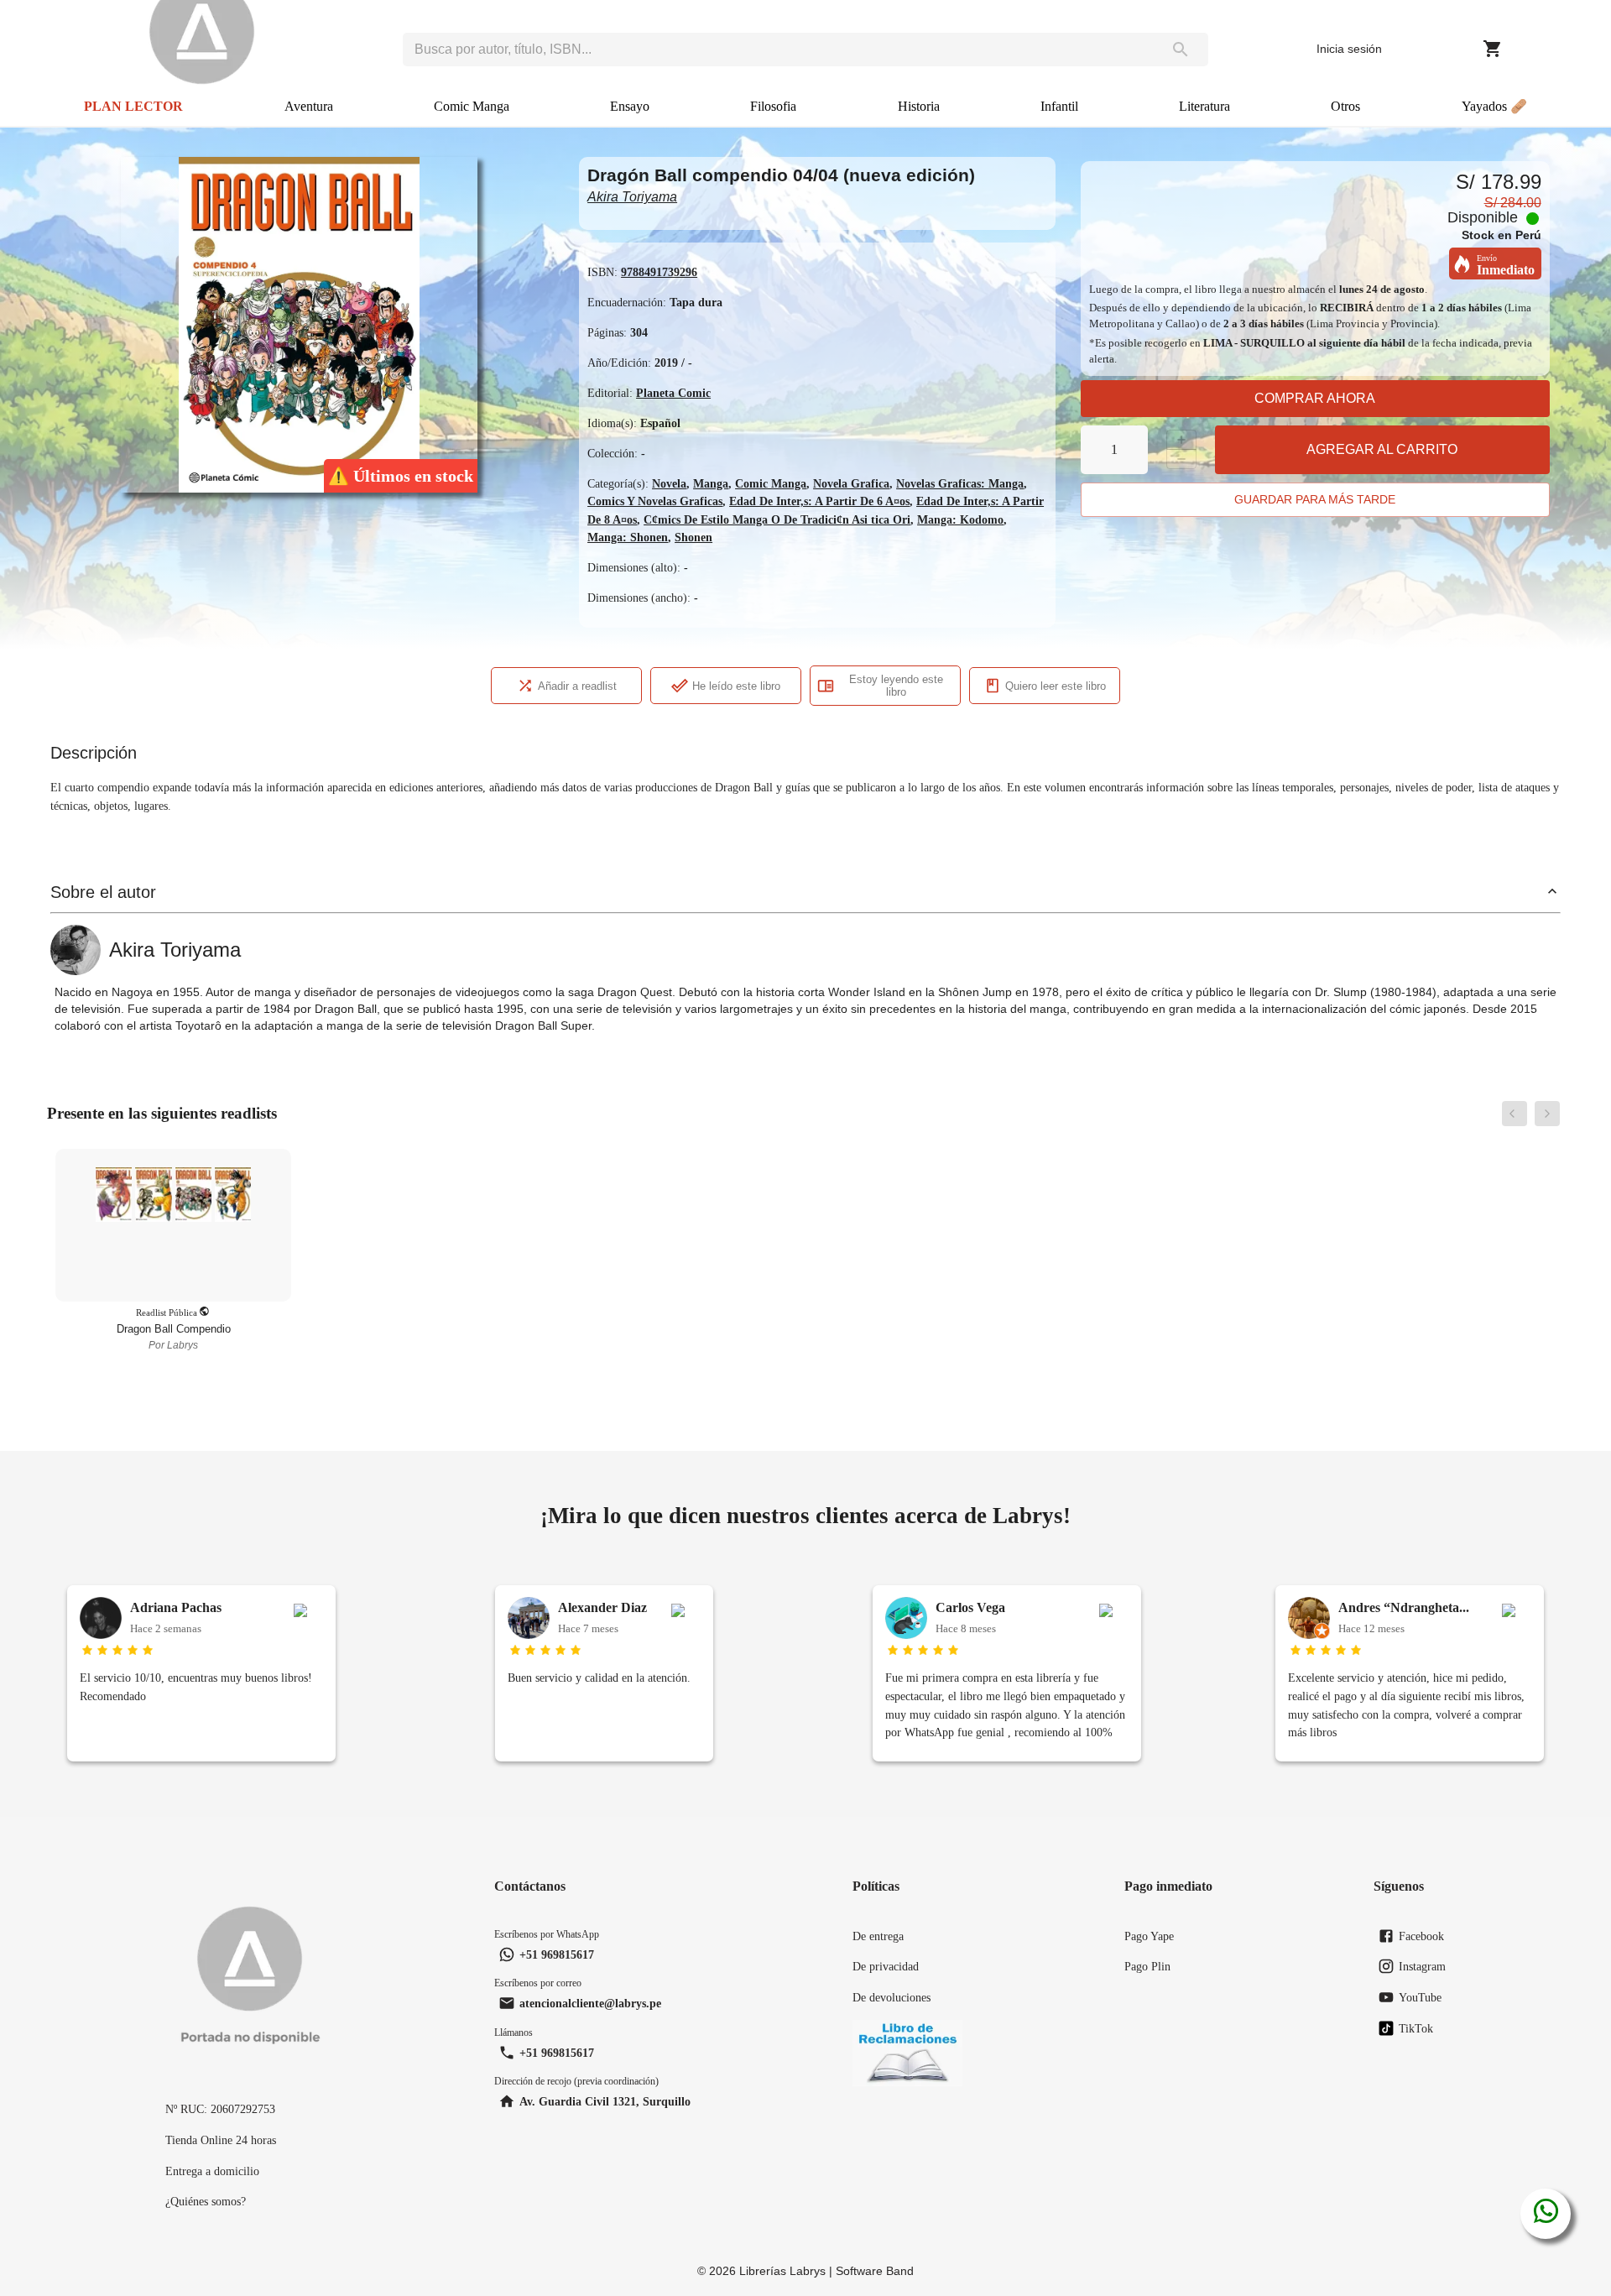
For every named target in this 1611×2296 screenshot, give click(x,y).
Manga (711, 483)
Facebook (1421, 1936)
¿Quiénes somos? (206, 2201)
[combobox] (778, 50)
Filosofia (773, 106)
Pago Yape (1149, 1936)
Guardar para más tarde (1315, 499)
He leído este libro (736, 686)
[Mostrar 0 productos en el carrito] (1493, 49)
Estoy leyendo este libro (896, 686)
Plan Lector (133, 106)
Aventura (309, 106)
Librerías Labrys (782, 2271)
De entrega (878, 1936)
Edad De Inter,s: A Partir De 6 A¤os (819, 501)
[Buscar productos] (1181, 50)
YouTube (1420, 1997)
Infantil (1059, 106)
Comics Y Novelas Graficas (655, 501)
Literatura (1204, 106)
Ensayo (630, 106)
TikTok (1416, 2028)
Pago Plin (1147, 1966)
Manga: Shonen (628, 537)
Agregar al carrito (1382, 449)
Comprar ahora (1315, 398)
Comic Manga (472, 106)
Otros (1345, 106)
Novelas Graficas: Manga (960, 483)
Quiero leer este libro (1056, 686)
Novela (669, 483)
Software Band (875, 2271)
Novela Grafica (851, 483)
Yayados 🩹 (1494, 106)
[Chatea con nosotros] (1546, 2214)
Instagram (1422, 1966)
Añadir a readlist (577, 686)
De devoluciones (892, 1997)
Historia (919, 106)
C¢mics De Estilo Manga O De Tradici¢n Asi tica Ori (777, 519)
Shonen (693, 537)
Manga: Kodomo (960, 519)
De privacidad (886, 1966)
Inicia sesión (1349, 49)
